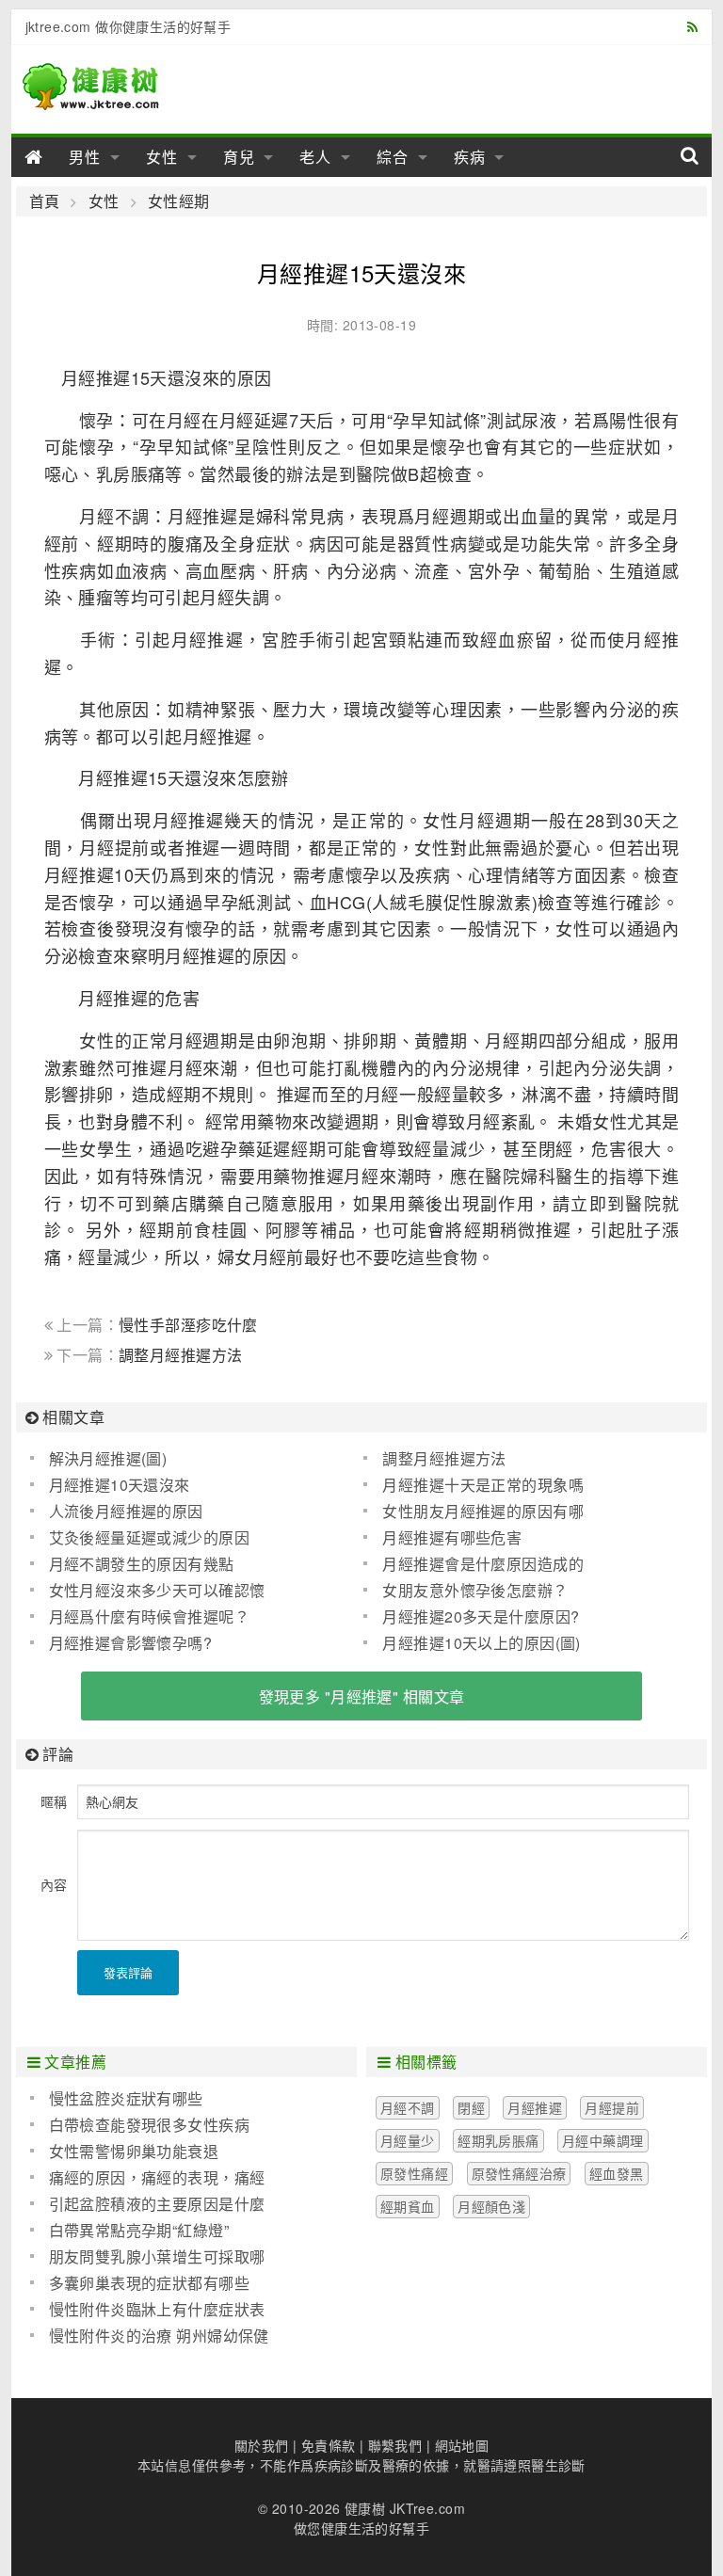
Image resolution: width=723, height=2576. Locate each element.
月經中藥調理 (603, 2140)
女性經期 (179, 201)
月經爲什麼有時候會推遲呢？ (149, 1616)
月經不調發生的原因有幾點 (142, 1564)
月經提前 (612, 2107)
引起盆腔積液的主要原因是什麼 (157, 2204)
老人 (315, 157)
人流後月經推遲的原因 (126, 1511)
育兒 (239, 157)
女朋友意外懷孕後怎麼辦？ (475, 1590)
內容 (54, 1884)
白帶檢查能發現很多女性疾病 (149, 2125)
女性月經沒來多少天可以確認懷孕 (148, 1591)
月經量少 (408, 2140)
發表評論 (128, 1972)
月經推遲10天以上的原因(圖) (481, 1643)
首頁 (45, 201)
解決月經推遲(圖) (108, 1458)
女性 (162, 157)
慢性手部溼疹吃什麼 (188, 1325)
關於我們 (262, 2445)
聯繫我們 (395, 2445)
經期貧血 (408, 2206)
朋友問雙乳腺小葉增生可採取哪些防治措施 (148, 2257)
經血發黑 (617, 2173)
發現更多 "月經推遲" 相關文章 (362, 1696)
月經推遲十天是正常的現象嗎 (482, 1485)
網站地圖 (462, 2445)
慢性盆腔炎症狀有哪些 (126, 2098)
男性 (85, 157)
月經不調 (408, 2107)
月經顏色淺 (491, 2206)
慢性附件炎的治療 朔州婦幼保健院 (150, 2336)
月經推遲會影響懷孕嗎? (131, 1643)
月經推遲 (535, 2107)
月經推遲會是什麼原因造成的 (482, 1564)
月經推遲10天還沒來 (120, 1485)
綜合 (393, 157)
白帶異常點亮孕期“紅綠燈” (139, 2230)
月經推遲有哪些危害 (452, 1537)
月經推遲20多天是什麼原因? (481, 1616)
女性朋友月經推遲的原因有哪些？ (473, 1512)
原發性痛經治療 (519, 2173)
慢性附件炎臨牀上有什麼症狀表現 (148, 2310)
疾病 (470, 157)
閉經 (471, 2107)
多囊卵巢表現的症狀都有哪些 (149, 2283)
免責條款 (329, 2445)
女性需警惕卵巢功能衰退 (134, 2151)
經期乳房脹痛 (498, 2140)
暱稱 (54, 1801)
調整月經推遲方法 (180, 1355)
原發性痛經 (414, 2173)
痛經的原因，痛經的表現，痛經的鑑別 (148, 2178)
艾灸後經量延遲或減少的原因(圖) (140, 1538)
